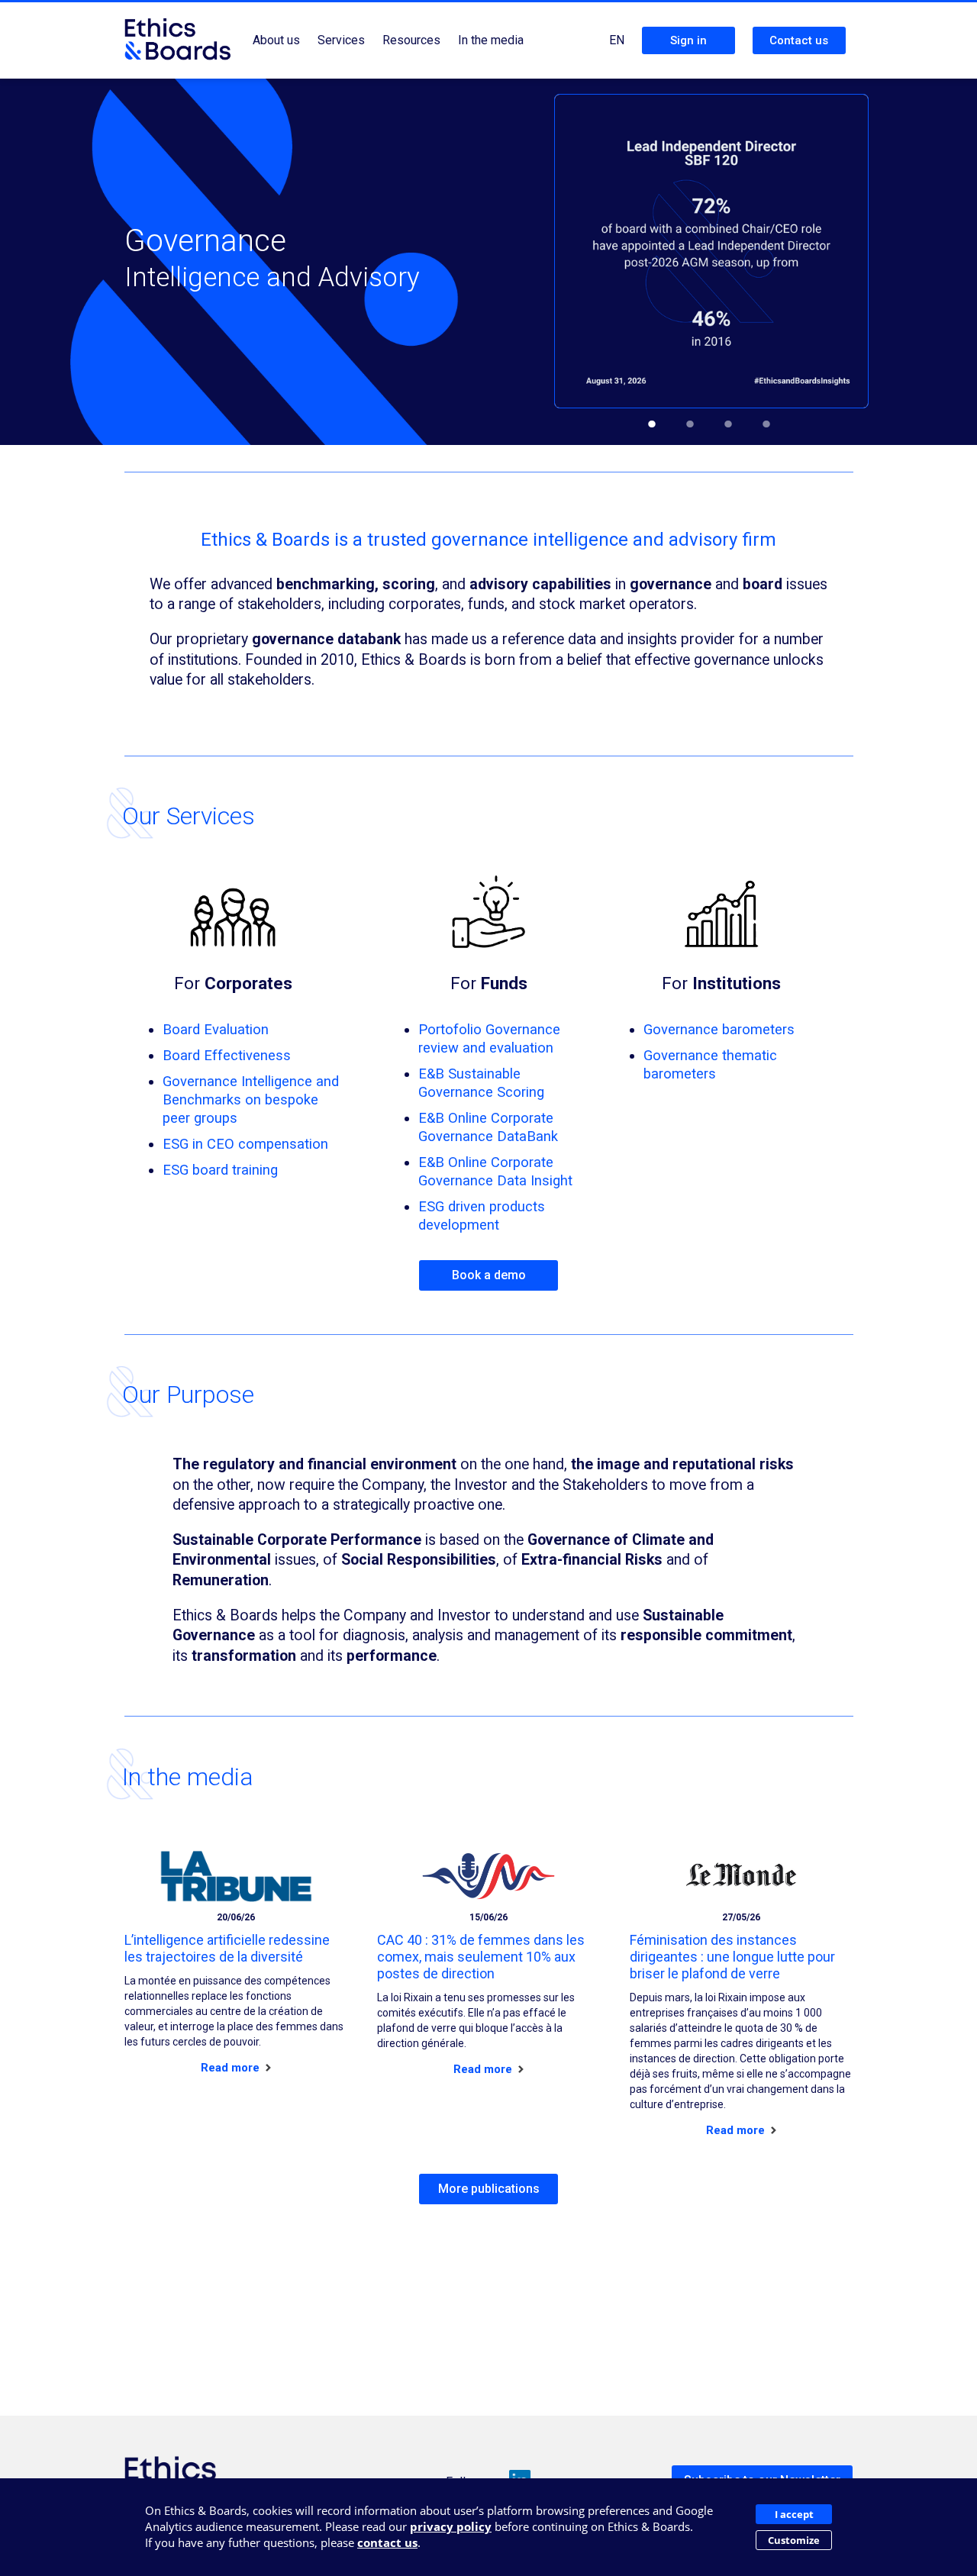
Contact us (799, 40)
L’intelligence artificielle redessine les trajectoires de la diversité (227, 1948)
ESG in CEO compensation (245, 1144)
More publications (489, 2189)
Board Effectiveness (227, 1055)
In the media (491, 40)
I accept (794, 2514)
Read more (232, 2068)
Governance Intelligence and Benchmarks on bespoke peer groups (251, 1099)
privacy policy (451, 2526)
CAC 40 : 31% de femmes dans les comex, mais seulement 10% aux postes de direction (481, 1957)
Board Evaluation (216, 1029)
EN (617, 40)
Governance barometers (719, 1029)
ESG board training (220, 1170)
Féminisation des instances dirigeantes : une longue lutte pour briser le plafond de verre (732, 1957)
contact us (387, 2542)
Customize (794, 2540)
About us (276, 40)
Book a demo (489, 1275)
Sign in (688, 40)
